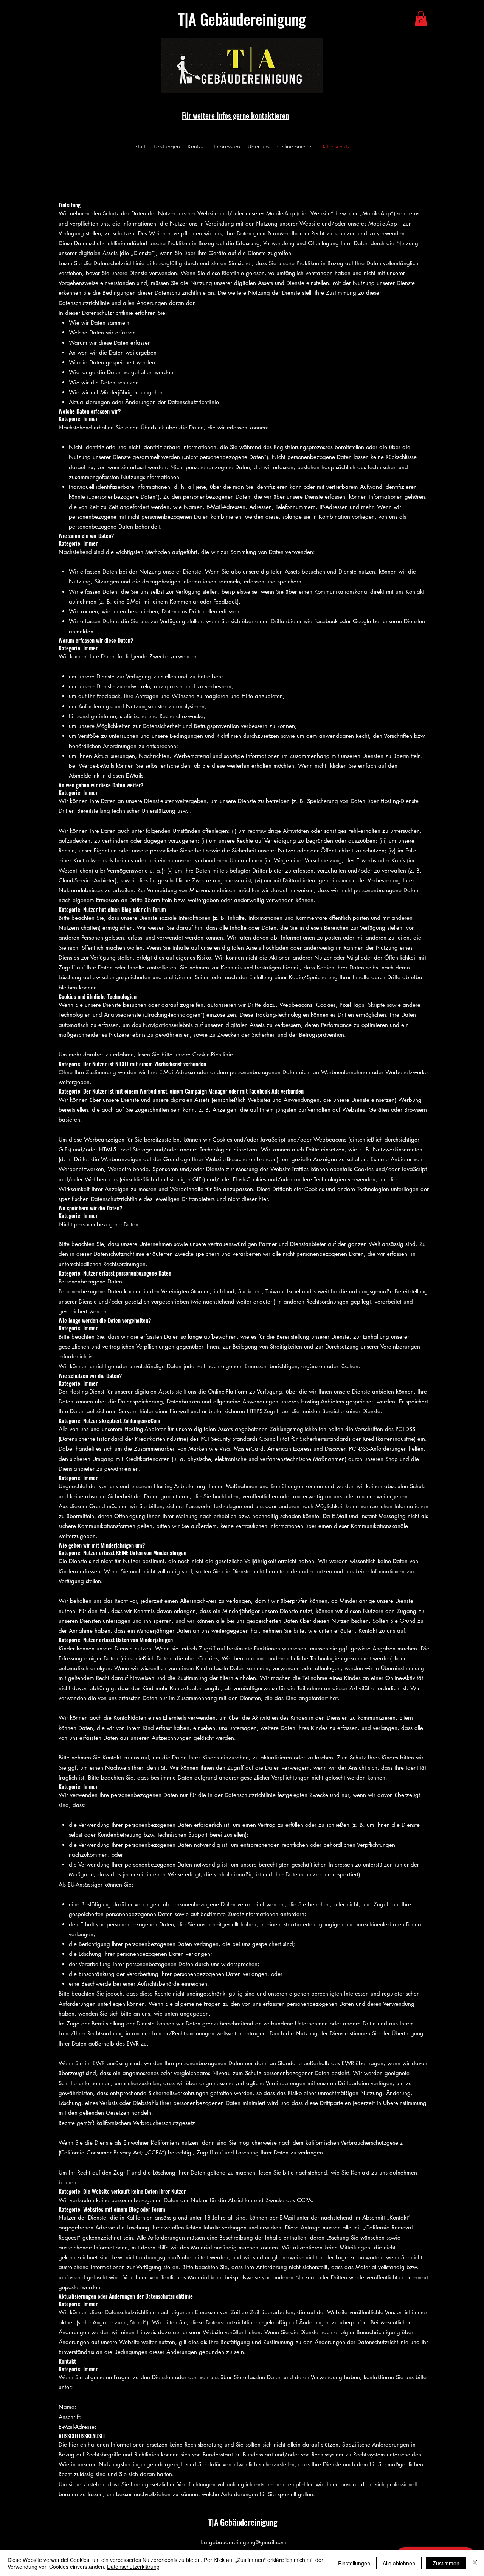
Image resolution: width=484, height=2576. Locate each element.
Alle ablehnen (399, 2563)
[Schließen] (475, 2563)
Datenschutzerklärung (133, 2567)
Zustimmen (446, 2563)
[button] (421, 19)
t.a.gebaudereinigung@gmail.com (243, 2542)
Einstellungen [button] (354, 2563)
